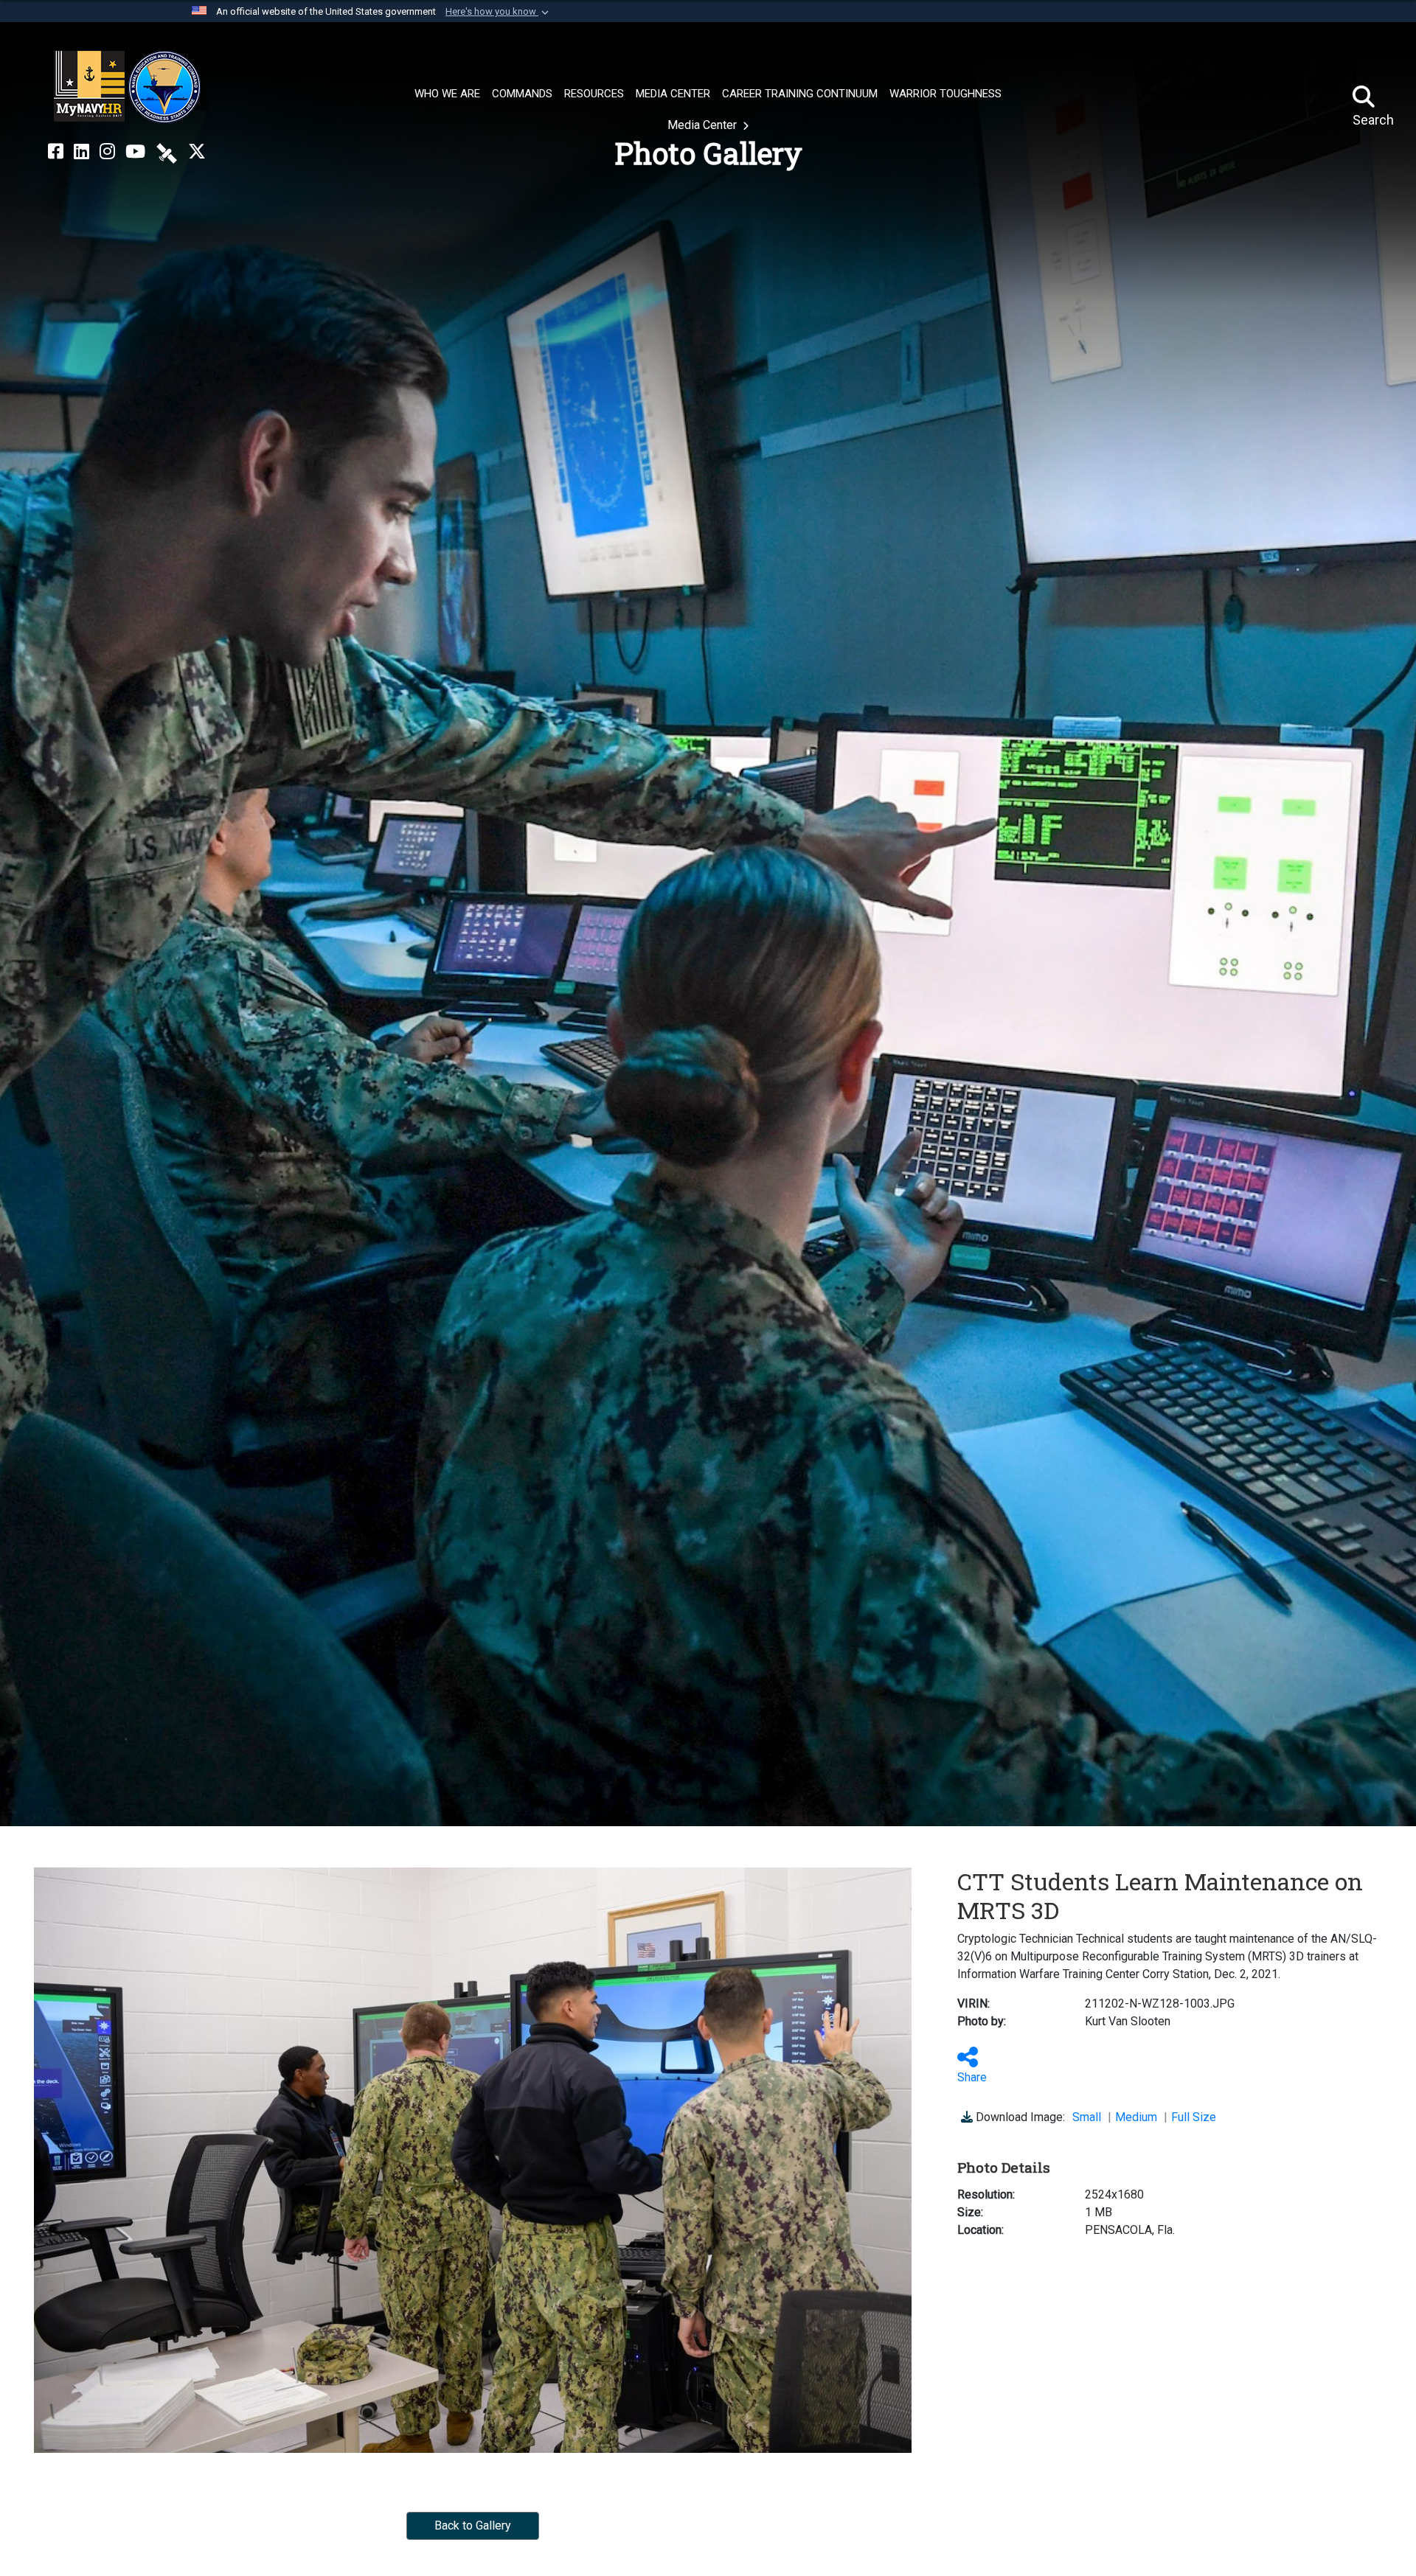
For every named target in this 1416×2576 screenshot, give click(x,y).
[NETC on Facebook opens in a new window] (56, 152)
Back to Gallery (473, 2525)
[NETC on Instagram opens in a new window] (107, 152)
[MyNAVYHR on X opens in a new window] (197, 152)
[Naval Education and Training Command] (127, 87)
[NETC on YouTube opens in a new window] (135, 152)
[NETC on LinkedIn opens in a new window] (81, 152)
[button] (499, 12)
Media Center (704, 125)
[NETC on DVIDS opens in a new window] (167, 152)
